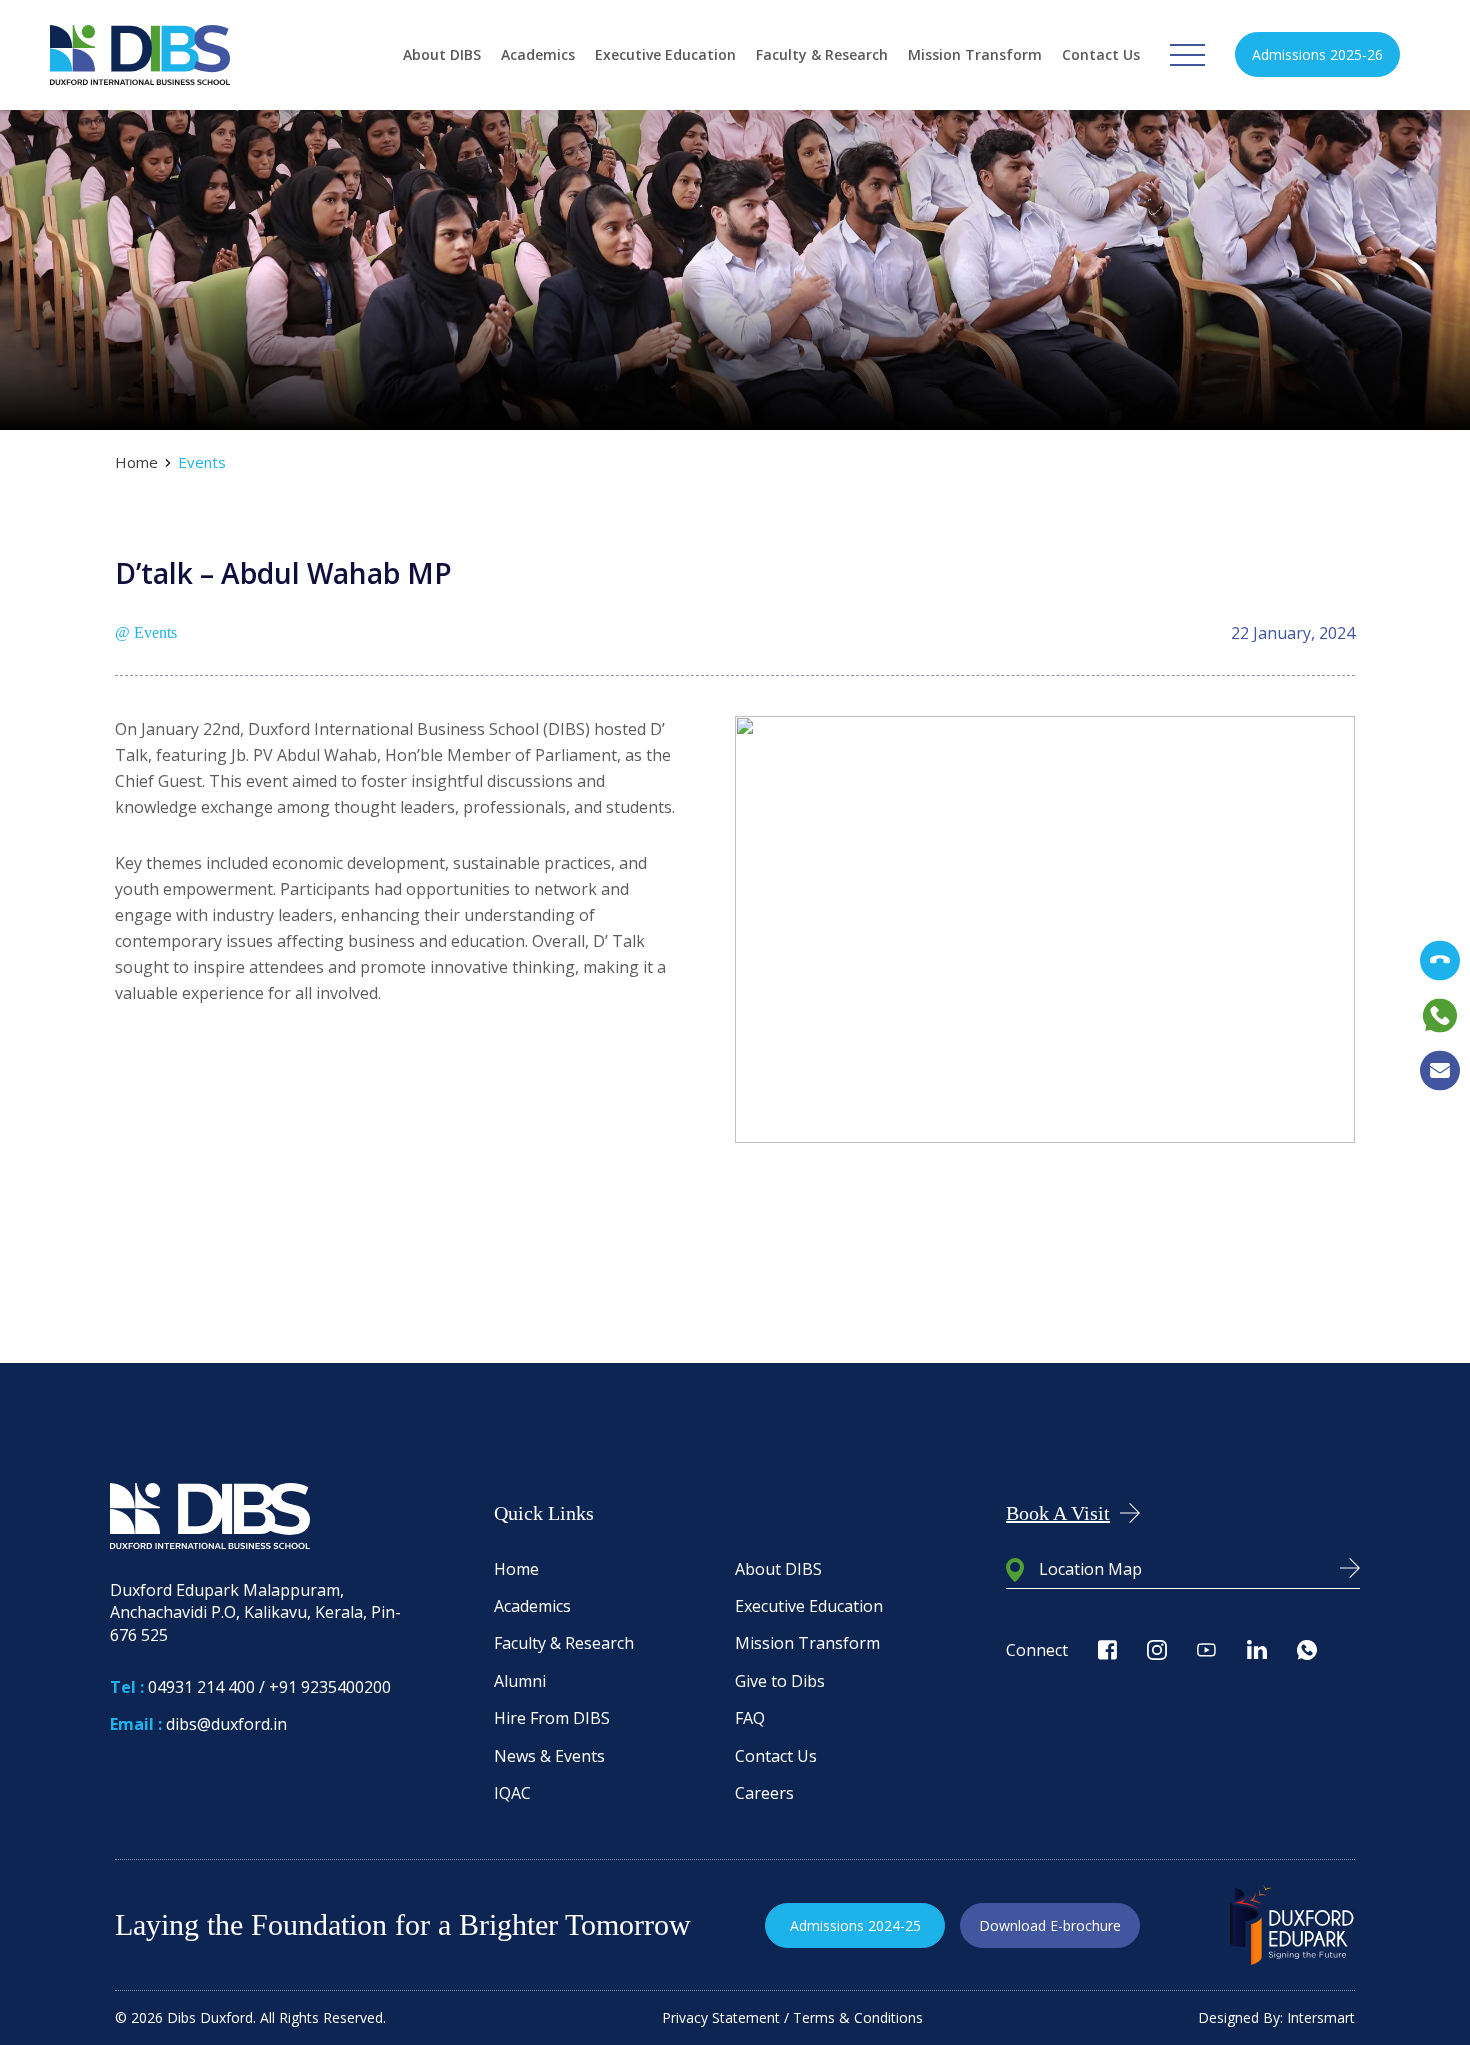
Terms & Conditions (858, 2017)
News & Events (549, 1756)
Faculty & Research (822, 54)
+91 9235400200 (330, 1687)
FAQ (750, 1718)
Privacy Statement (721, 2017)
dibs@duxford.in (226, 1724)
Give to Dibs (780, 1681)
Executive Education (665, 54)
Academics (538, 54)
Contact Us (1101, 54)
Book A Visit (1058, 1513)
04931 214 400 (201, 1687)
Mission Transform (975, 54)
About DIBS (442, 54)
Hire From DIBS (552, 1718)
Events (202, 462)
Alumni (520, 1681)
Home (136, 462)
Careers (764, 1793)
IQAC (512, 1793)
